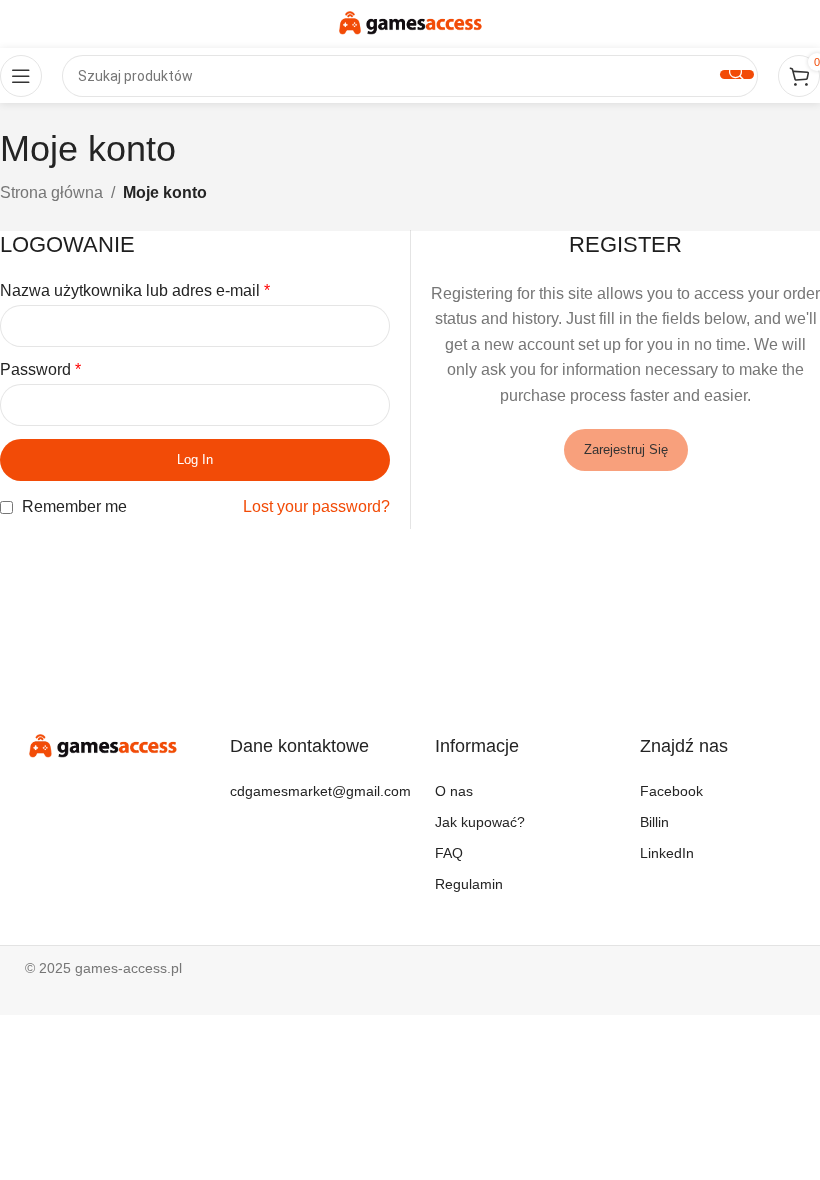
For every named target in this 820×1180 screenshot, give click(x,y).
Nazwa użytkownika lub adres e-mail (135, 290)
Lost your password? (316, 506)
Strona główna (51, 192)
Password (40, 369)
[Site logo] (410, 22)
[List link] (307, 791)
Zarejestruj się (626, 449)
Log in (195, 459)
